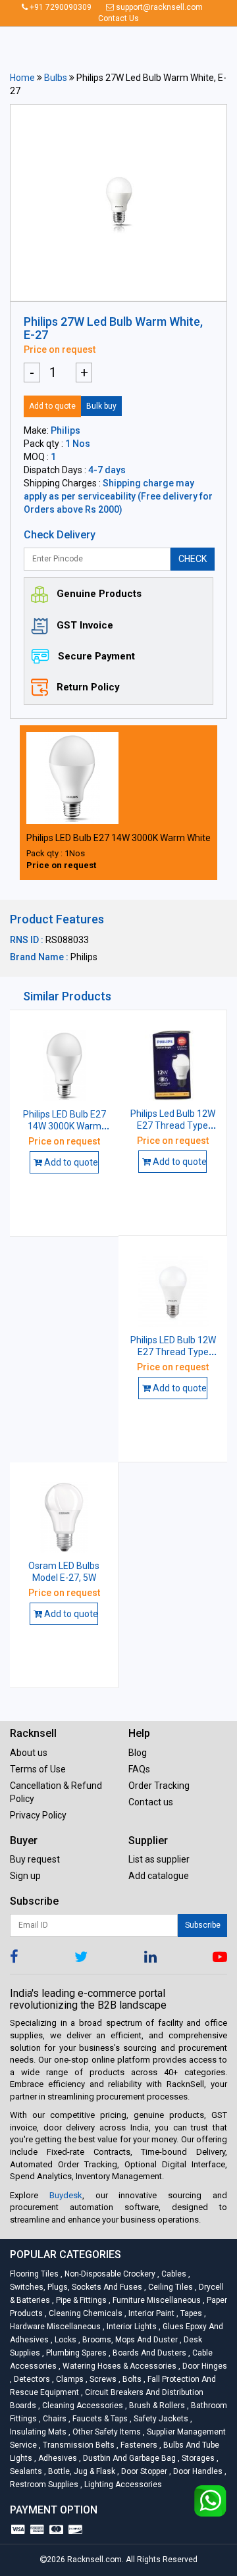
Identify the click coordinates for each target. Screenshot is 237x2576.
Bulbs (56, 78)
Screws (102, 2379)
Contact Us (118, 18)
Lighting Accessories (121, 2485)
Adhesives (57, 2458)
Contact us (151, 1802)
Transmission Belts (78, 2445)
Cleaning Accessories (82, 2406)
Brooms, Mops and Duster (129, 2340)
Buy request (35, 1859)
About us (29, 1753)
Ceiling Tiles (170, 2287)
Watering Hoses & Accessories (118, 2366)
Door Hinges (203, 2366)
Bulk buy (101, 406)
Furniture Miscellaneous (156, 2300)
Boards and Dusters (148, 2353)
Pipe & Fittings (80, 2300)
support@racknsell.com (158, 7)
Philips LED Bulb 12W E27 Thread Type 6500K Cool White (173, 1352)
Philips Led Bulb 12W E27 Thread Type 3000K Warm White (173, 1125)
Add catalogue (159, 1876)
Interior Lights (131, 2327)
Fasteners (138, 2445)
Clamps (69, 2379)
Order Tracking (159, 1786)
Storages (197, 2458)
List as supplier (159, 1859)
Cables (173, 2274)
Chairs (54, 2419)
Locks (65, 2340)
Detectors (31, 2379)
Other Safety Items (106, 2432)
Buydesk (66, 2195)
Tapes (190, 2313)
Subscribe (203, 1925)
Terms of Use (38, 1769)
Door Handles (197, 2471)
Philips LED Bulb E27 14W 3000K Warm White (118, 838)
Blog (138, 1753)
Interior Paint (150, 2313)
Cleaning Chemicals (85, 2313)
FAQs (139, 1769)
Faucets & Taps (99, 2419)
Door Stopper (143, 2471)
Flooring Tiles (35, 2274)
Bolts (131, 2379)
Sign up (25, 1876)
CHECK (193, 559)
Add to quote (52, 406)
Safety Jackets (160, 2419)
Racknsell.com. (95, 2560)
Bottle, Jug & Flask (81, 2471)
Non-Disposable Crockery (109, 2274)
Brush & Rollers (156, 2406)
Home (22, 78)
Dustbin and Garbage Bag (128, 2458)
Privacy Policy (38, 1815)
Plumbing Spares (75, 2353)
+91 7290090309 (60, 7)
